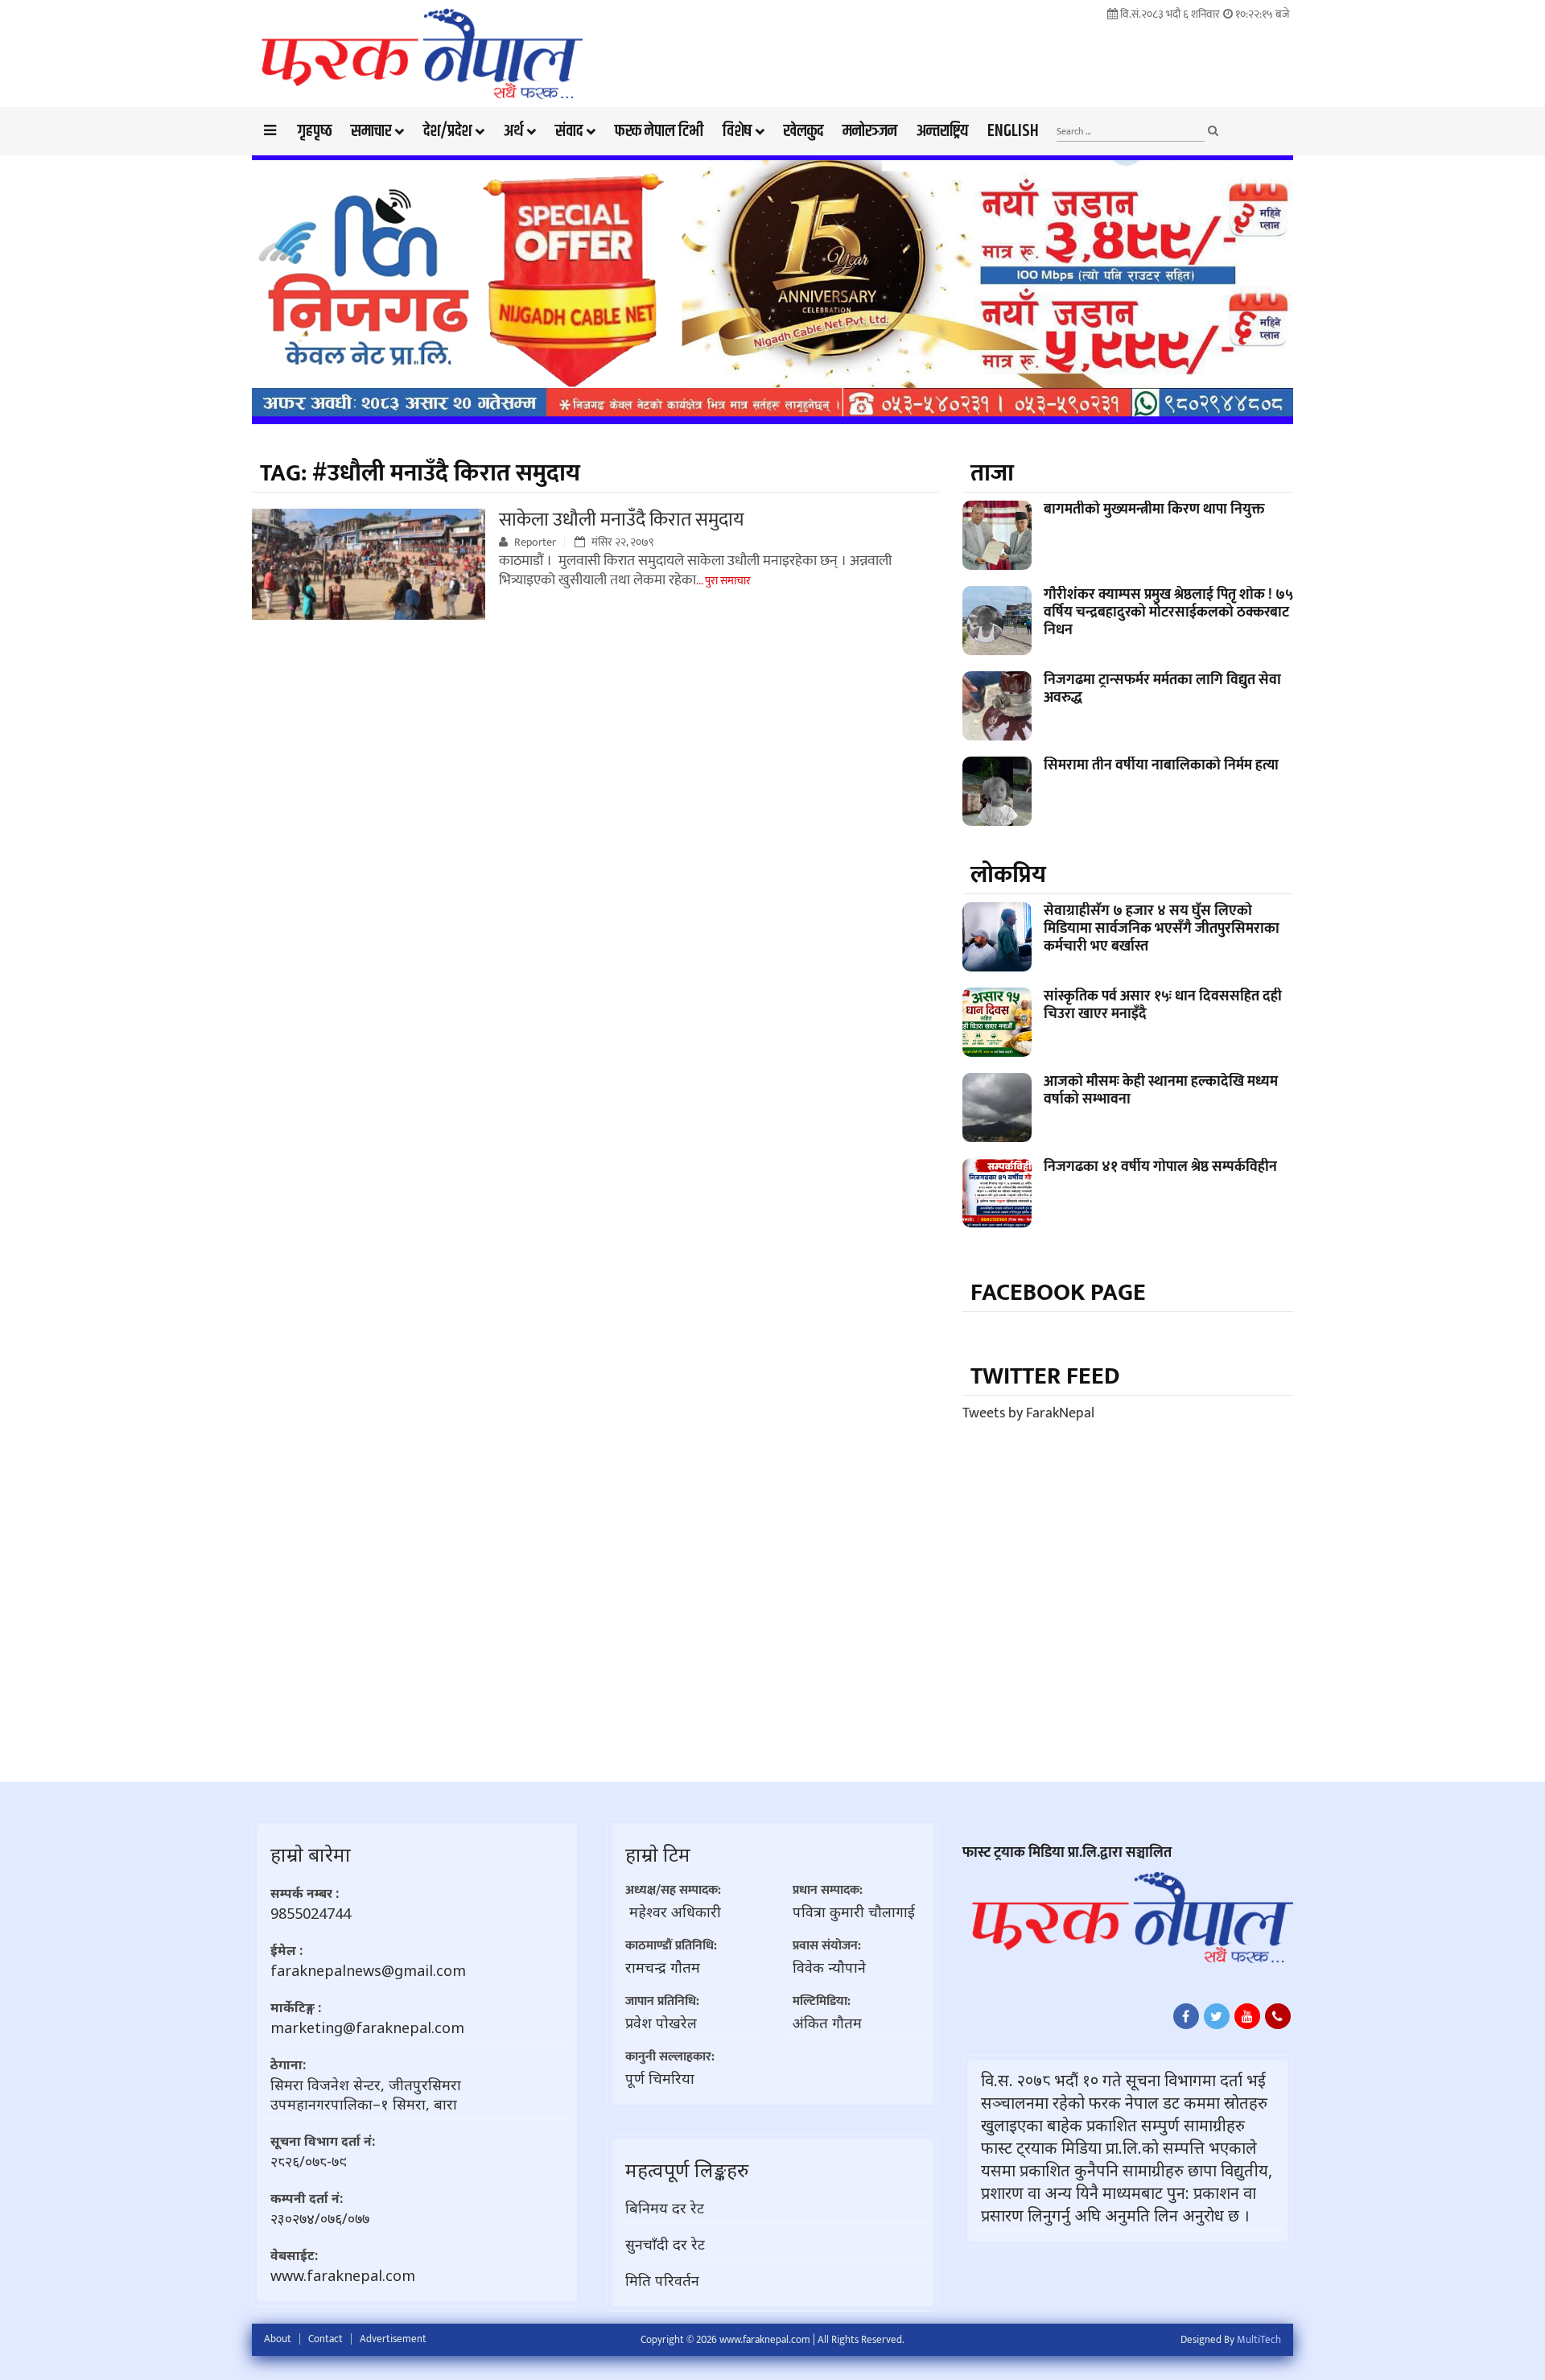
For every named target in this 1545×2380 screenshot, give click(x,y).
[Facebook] (1186, 2016)
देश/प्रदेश (447, 131)
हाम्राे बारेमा (311, 1854)
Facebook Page (1058, 1293)
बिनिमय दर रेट (665, 2208)
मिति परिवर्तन (662, 2280)
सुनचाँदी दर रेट (665, 2244)
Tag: (420, 473)
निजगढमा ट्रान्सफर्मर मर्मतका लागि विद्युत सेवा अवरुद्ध (1162, 689)
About (278, 2339)
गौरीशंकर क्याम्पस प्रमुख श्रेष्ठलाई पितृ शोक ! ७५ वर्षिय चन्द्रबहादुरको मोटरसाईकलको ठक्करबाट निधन (1168, 613)
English (1013, 131)
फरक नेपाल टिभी (659, 131)
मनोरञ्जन (870, 131)
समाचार (371, 131)
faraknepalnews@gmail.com (368, 1970)
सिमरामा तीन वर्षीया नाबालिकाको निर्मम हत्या (1161, 765)
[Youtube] (1247, 2016)
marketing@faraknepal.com (367, 2027)
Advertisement (393, 2339)
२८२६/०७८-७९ (309, 2161)
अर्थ (513, 131)
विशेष (737, 131)
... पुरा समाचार (723, 581)
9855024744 (311, 1913)
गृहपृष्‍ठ (315, 131)
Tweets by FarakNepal (1028, 1413)
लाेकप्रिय (1008, 875)
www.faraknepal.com (343, 2275)
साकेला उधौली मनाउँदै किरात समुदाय (622, 520)
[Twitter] (1217, 2016)
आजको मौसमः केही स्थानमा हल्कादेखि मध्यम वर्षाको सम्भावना (1161, 1091)
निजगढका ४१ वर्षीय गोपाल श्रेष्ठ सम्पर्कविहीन (1160, 1167)
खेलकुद (803, 131)
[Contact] (1278, 2016)
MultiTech (1259, 2340)
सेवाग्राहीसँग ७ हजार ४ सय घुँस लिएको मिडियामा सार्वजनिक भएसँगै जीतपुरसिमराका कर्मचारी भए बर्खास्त (1162, 929)
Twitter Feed (1045, 1376)
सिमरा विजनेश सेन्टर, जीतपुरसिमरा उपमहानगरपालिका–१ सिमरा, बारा (366, 2094)
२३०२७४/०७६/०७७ (320, 2218)
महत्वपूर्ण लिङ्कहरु (687, 2170)
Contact (325, 2339)
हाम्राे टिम (658, 1854)
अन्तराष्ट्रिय (942, 131)
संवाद (569, 131)
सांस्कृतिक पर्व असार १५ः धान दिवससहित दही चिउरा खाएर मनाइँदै (1163, 1005)
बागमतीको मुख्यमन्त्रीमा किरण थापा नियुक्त (1154, 509)
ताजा (992, 473)
